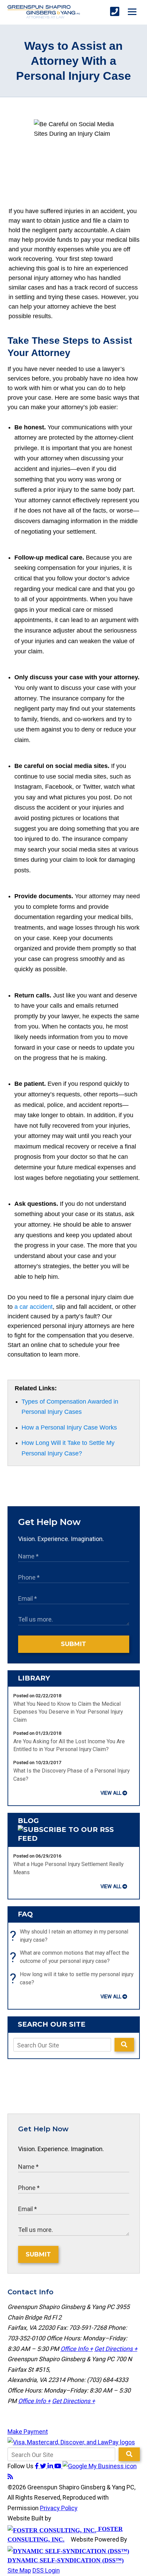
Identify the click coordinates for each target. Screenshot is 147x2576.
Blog (28, 1821)
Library (34, 1678)
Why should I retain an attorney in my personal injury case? (71, 1936)
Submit (73, 1644)
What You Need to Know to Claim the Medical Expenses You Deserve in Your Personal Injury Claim (68, 1712)
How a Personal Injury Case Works (69, 1427)
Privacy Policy (59, 2508)
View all (111, 1793)
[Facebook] (37, 2466)
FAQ (25, 1914)
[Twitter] (44, 2466)
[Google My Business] (100, 2466)
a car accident (34, 1307)
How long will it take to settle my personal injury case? (73, 1979)
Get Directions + (116, 2349)
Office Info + (77, 2349)
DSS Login (46, 2570)
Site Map (19, 2570)
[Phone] (115, 12)
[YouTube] (58, 2466)
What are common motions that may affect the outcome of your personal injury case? (71, 1957)
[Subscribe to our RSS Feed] (74, 1838)
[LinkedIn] (51, 2466)
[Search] (124, 2045)
